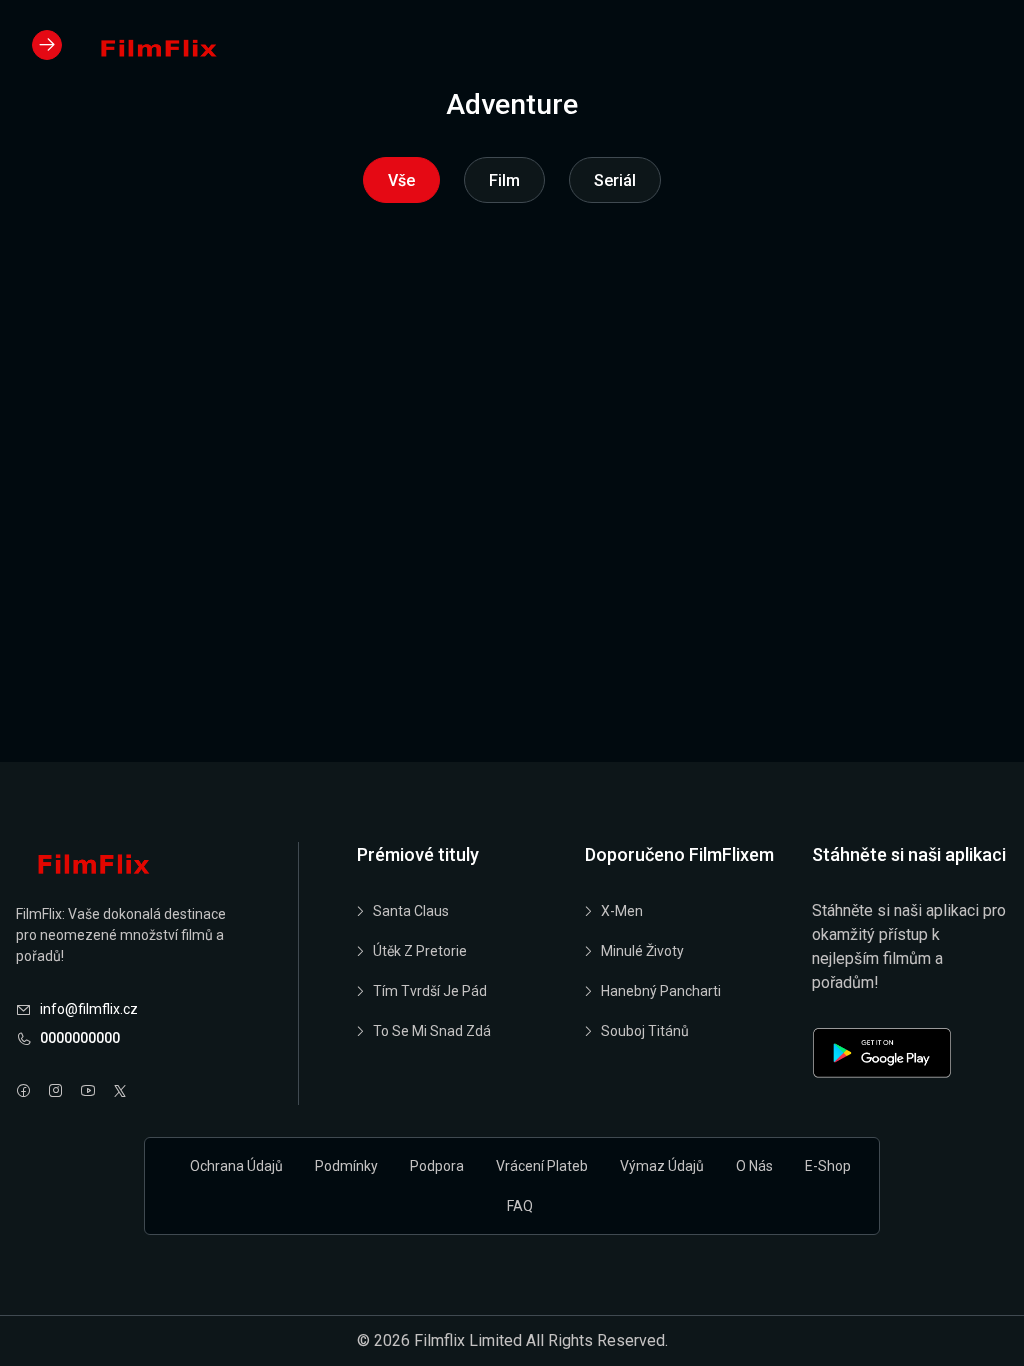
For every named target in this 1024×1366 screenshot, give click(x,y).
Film (504, 180)
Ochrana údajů (236, 1166)
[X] (120, 1092)
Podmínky (346, 1166)
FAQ (520, 1206)
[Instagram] (56, 1092)
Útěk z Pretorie (420, 951)
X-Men (622, 911)
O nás (754, 1166)
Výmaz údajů (662, 1166)
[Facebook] (24, 1092)
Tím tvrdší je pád (430, 991)
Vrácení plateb (542, 1166)
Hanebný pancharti (661, 991)
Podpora (437, 1166)
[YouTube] (88, 1092)
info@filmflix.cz (89, 1009)
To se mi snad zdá (432, 1031)
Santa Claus (411, 911)
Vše (401, 180)
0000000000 (80, 1038)
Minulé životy (642, 951)
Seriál (615, 180)
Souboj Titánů (645, 1031)
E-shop (828, 1166)
